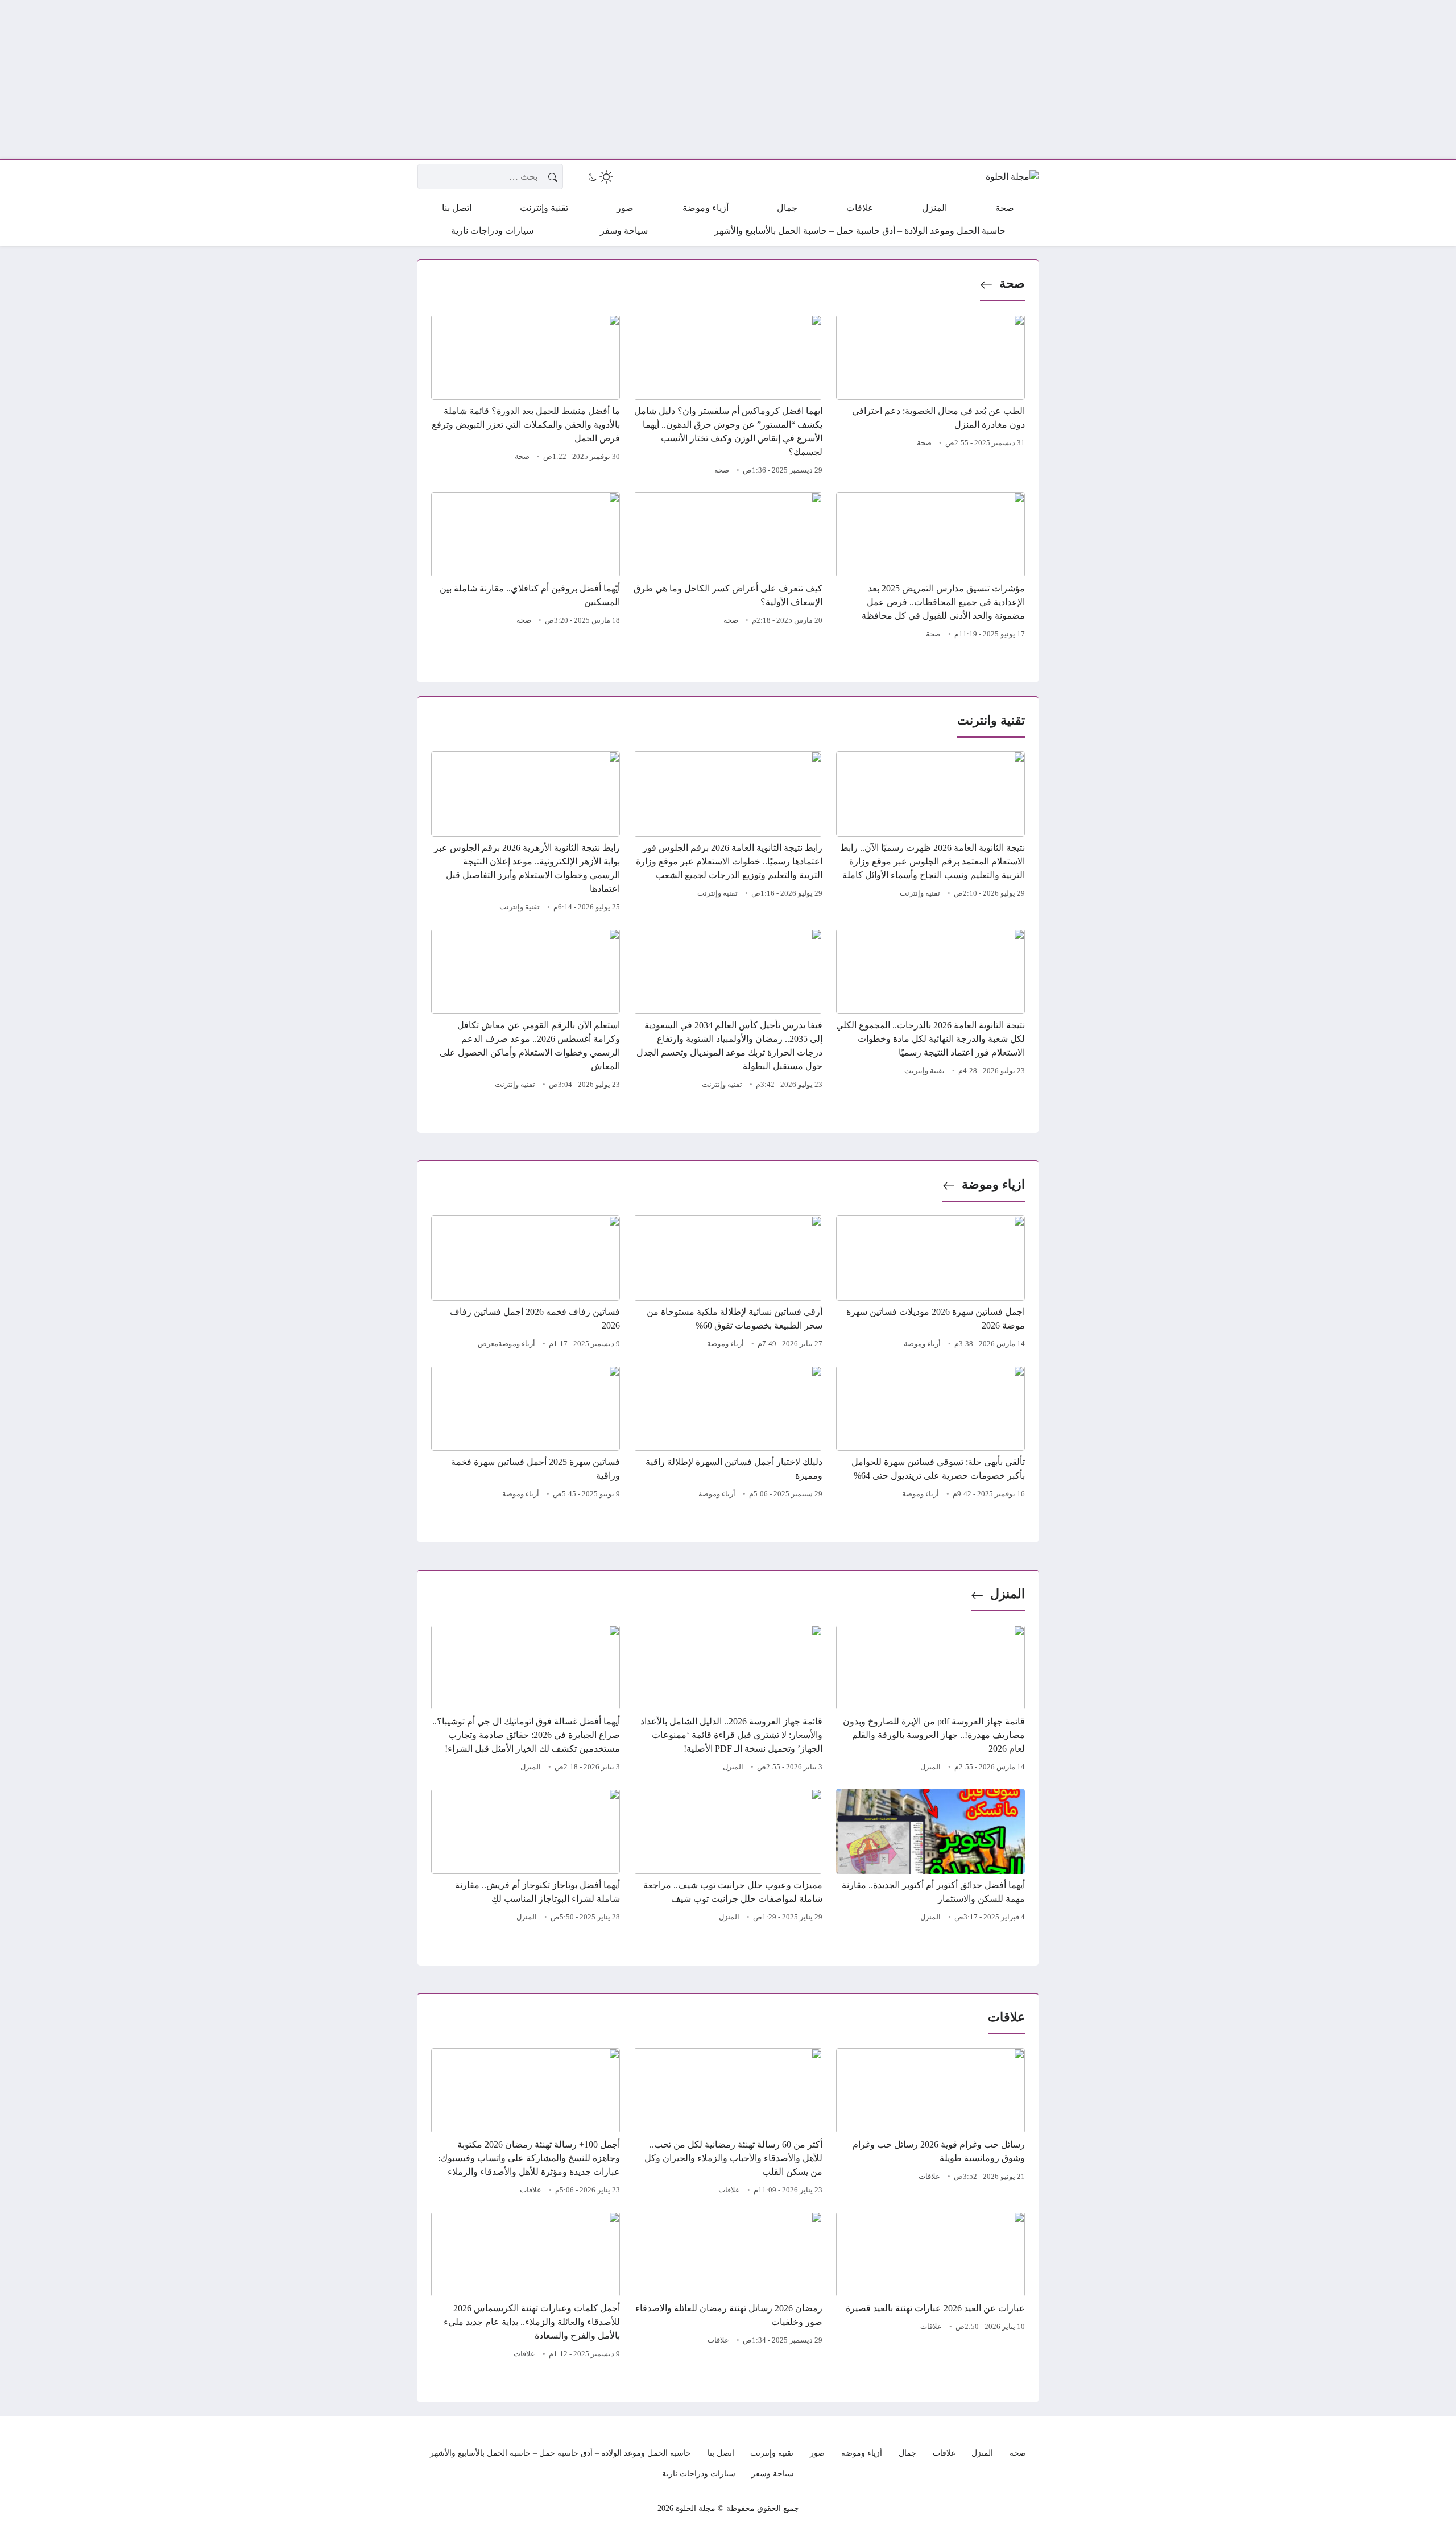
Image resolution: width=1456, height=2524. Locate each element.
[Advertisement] (1115, 80)
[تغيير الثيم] (599, 177)
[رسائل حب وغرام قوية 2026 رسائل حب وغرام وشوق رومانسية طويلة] (930, 2123)
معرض (488, 1344)
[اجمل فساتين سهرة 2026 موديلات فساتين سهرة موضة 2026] (930, 1284)
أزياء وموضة (922, 1344)
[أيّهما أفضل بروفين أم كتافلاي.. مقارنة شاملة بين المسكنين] (526, 567)
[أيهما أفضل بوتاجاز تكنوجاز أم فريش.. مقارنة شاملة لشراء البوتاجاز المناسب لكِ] (526, 1857)
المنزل (1008, 1594)
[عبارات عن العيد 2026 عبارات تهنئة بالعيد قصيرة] (930, 2287)
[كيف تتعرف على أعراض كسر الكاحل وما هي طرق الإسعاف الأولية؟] (728, 567)
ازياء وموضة (993, 1184)
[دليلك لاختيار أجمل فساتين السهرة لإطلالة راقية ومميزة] (728, 1434)
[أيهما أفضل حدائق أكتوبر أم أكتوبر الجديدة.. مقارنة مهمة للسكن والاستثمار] (930, 1857)
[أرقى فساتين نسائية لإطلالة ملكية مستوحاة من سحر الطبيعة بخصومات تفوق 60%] (728, 1284)
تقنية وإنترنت (920, 893)
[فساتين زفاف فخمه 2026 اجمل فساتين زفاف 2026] (526, 1284)
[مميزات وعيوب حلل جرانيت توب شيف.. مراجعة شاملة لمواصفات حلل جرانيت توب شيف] (728, 1857)
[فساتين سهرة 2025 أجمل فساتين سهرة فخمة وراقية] (526, 1434)
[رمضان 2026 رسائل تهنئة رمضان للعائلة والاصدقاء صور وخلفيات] (728, 2287)
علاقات (929, 2177)
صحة (1012, 284)
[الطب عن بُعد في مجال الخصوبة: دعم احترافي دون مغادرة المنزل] (930, 396)
